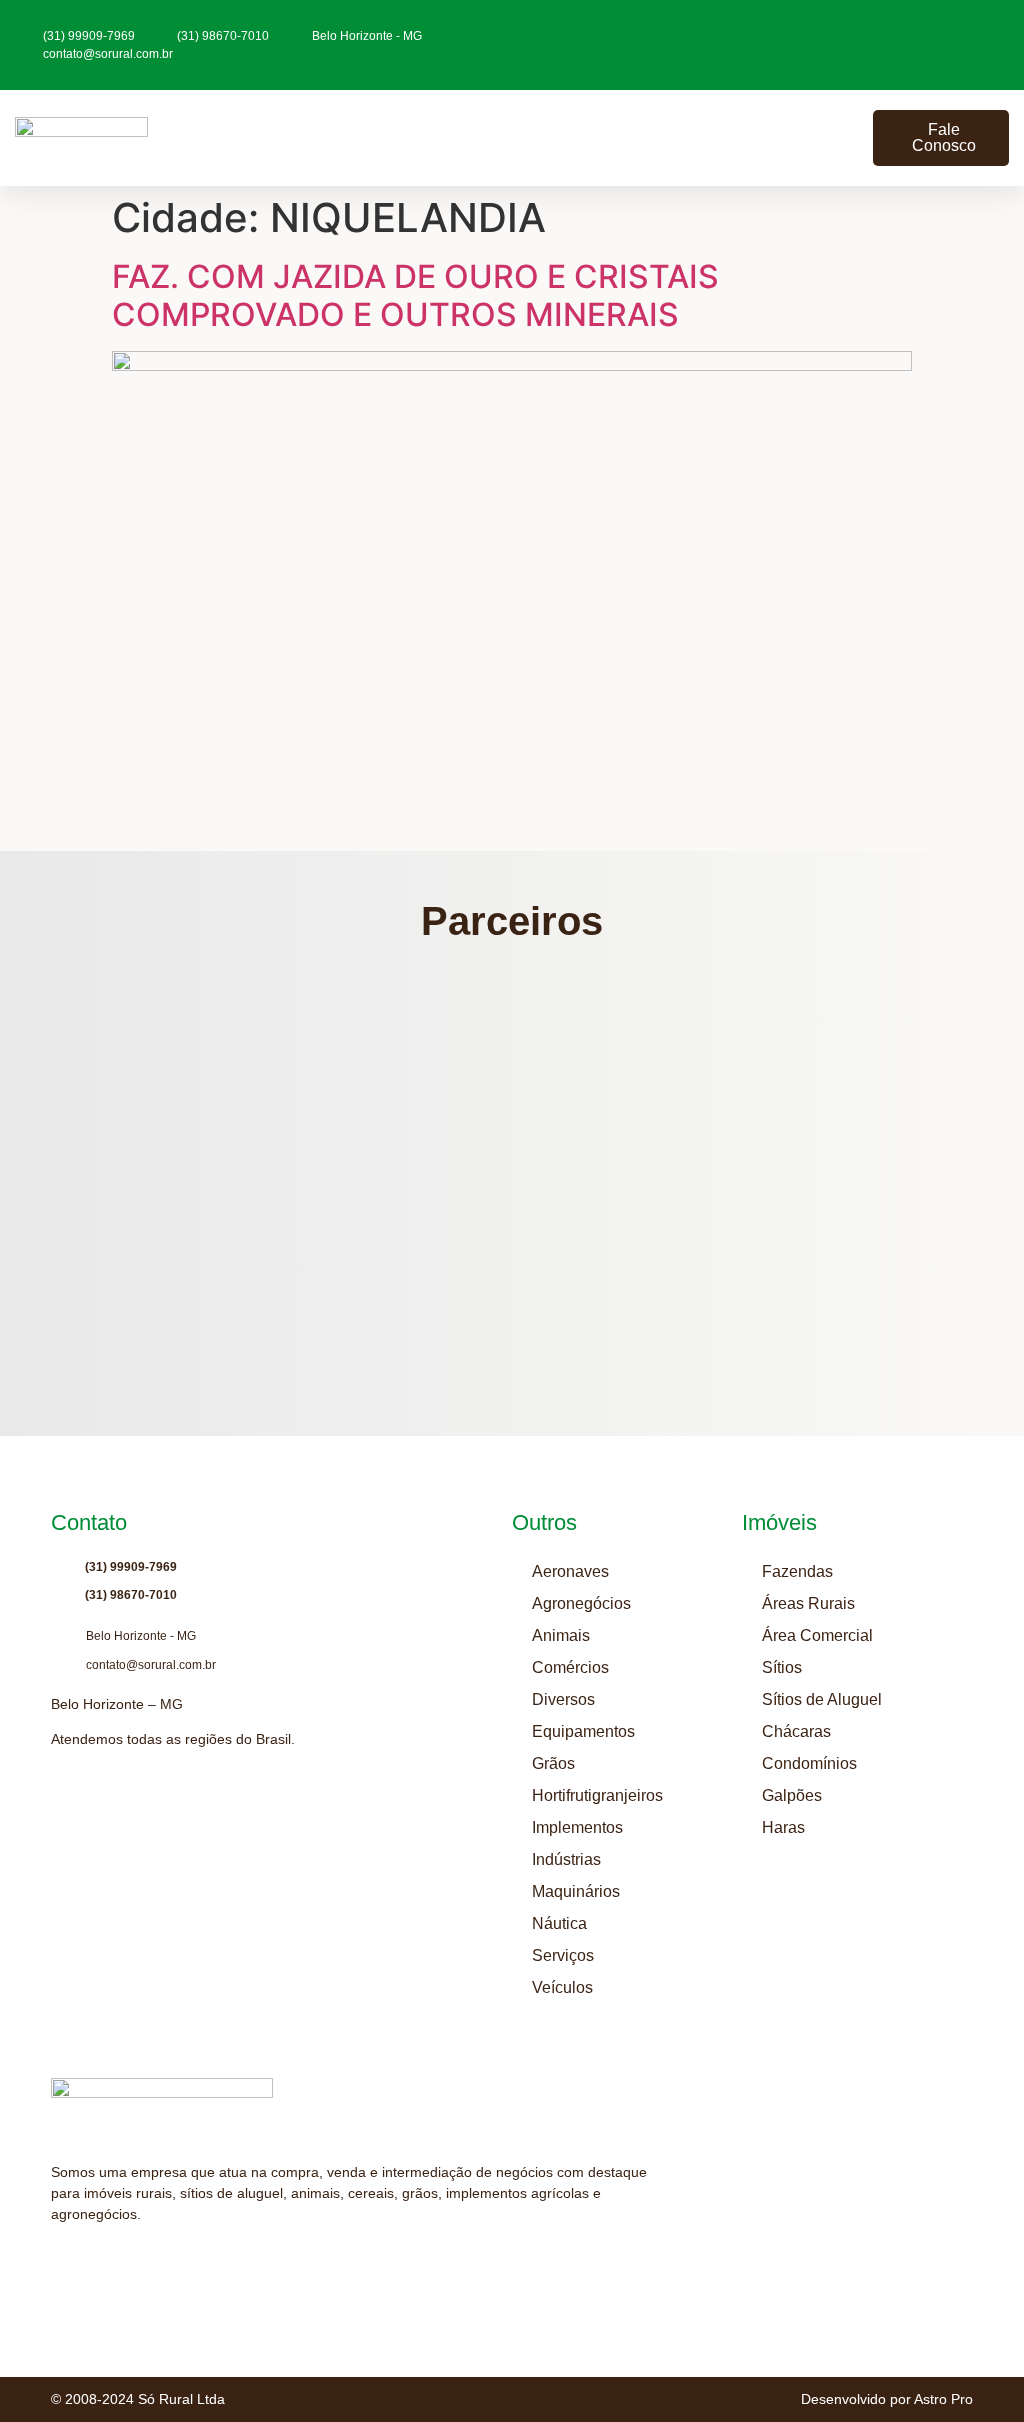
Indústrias (566, 1859)
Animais (561, 1635)
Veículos (562, 1987)
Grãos (553, 1763)
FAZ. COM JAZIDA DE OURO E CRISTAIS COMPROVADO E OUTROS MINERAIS (415, 295)
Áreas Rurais (808, 1603)
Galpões (792, 1795)
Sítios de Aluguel (822, 1699)
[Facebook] (136, 2264)
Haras (783, 1827)
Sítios (782, 1667)
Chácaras (796, 1731)
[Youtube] (98, 2264)
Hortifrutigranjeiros (597, 1795)
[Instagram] (60, 2264)
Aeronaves (570, 1571)
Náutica (559, 1923)
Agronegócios (581, 1603)
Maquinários (576, 1891)
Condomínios (809, 1763)
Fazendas (797, 1571)
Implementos (577, 1827)
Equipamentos (583, 1731)
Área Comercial (817, 1635)
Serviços (563, 1955)
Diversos (563, 1699)
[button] (849, 138)
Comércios (570, 1667)
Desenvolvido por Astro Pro (887, 2399)
